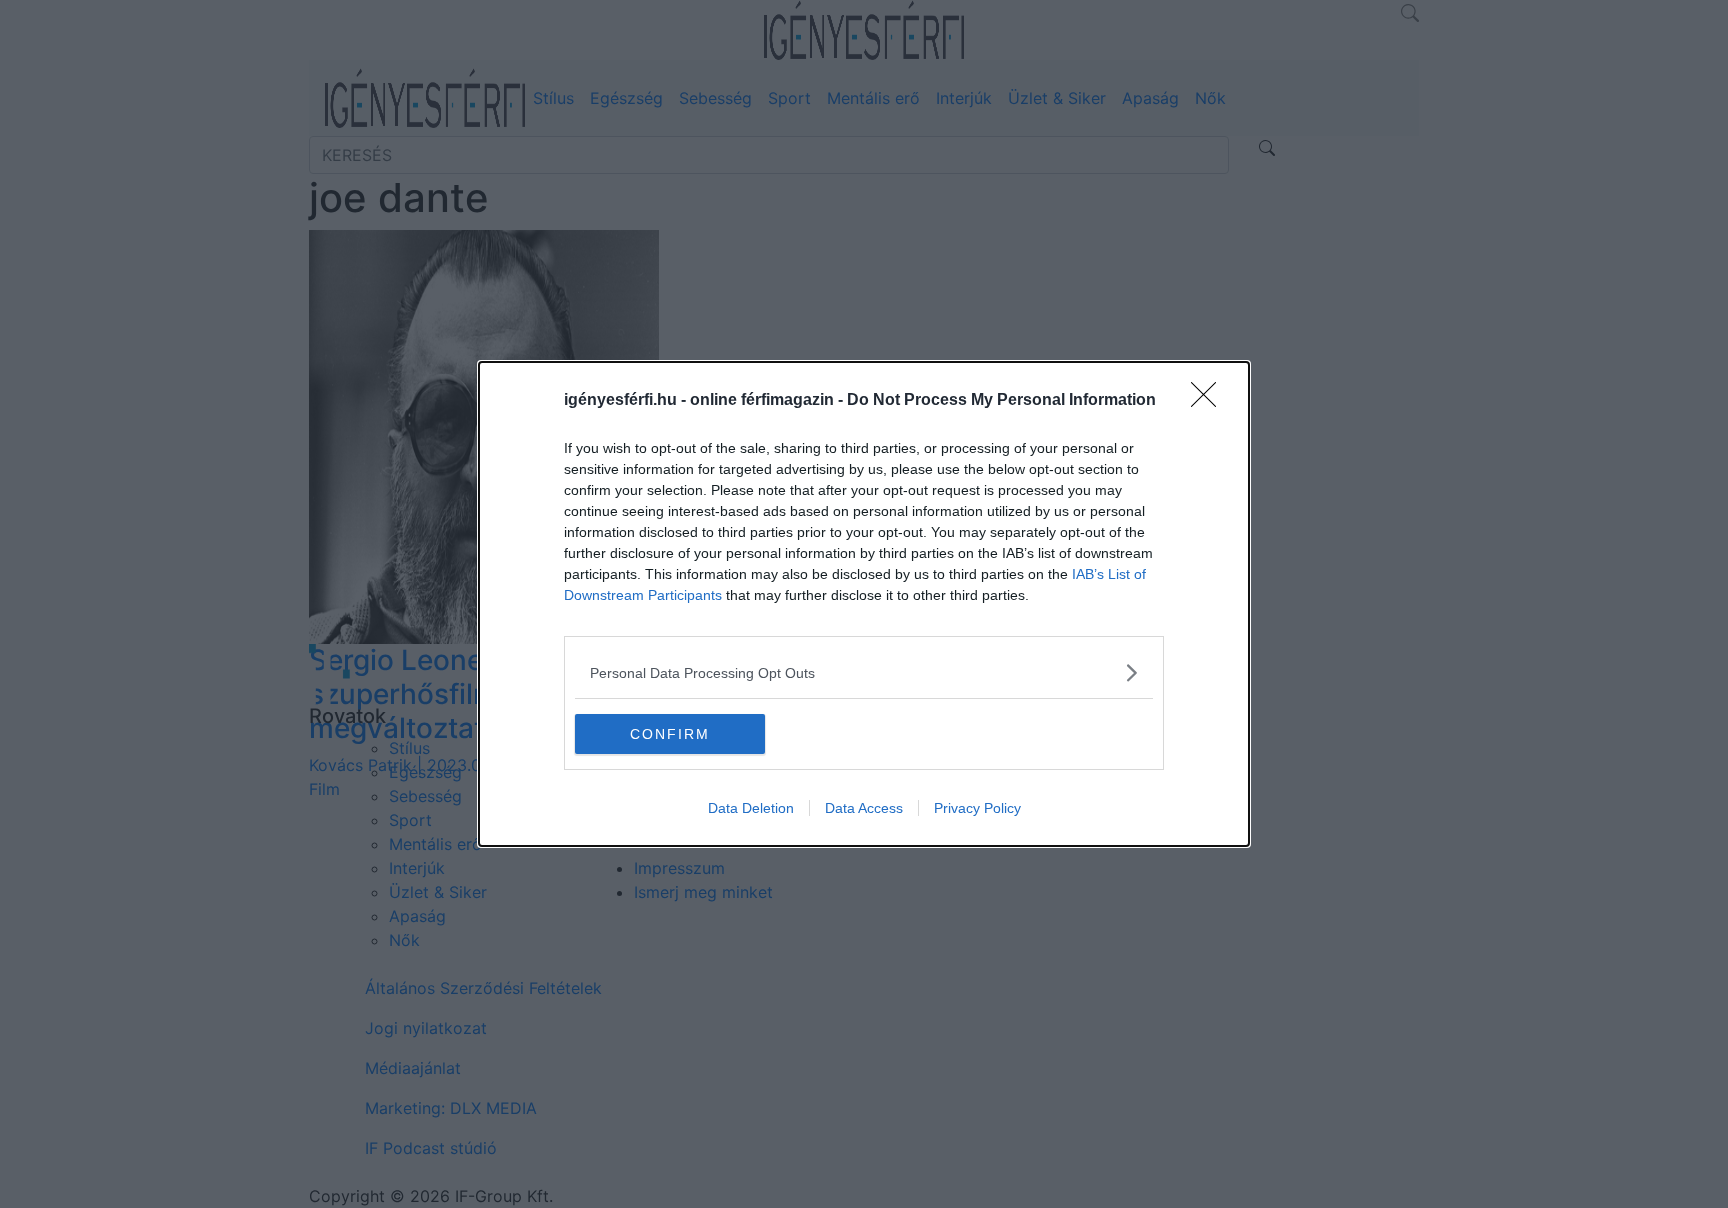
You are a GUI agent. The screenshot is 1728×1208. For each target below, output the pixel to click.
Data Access (864, 808)
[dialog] (864, 604)
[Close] (1210, 401)
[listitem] (864, 672)
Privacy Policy (977, 808)
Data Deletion (751, 808)
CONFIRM (670, 734)
